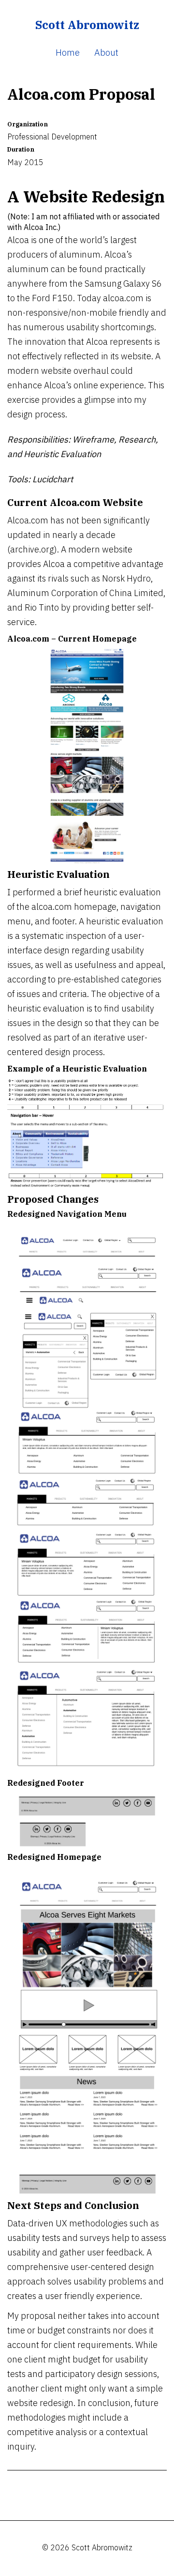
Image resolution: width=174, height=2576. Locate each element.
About (106, 52)
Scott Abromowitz (87, 25)
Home (68, 52)
